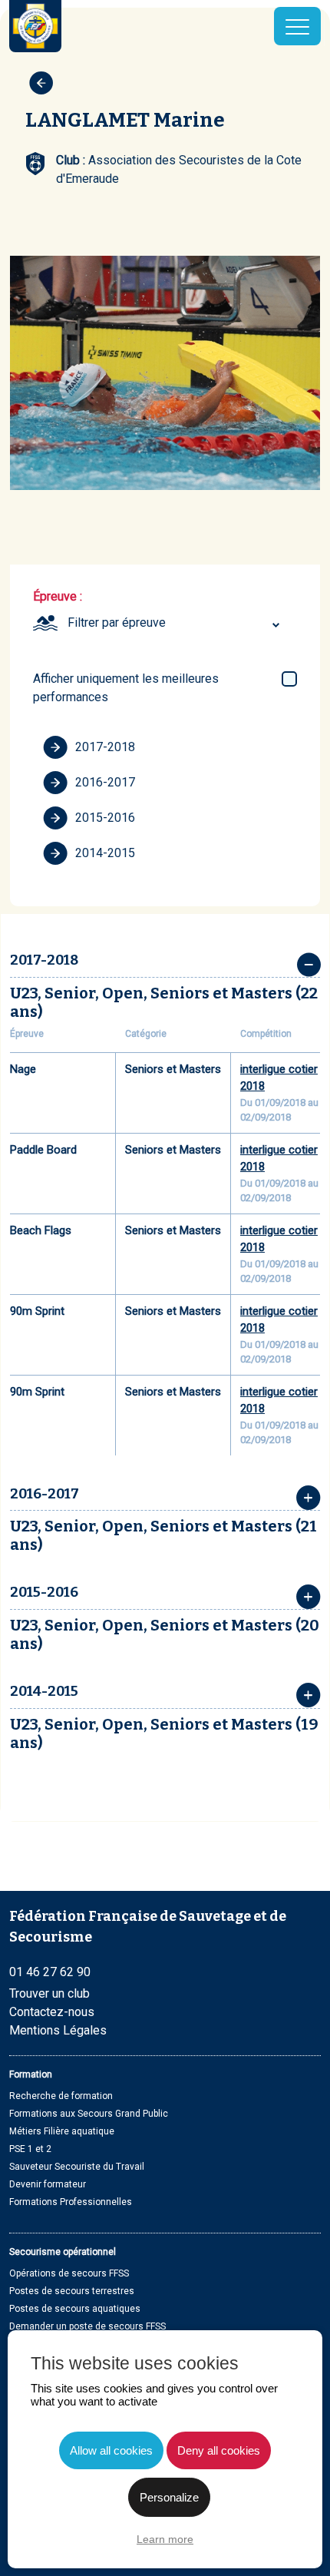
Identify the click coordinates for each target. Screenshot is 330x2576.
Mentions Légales (58, 2030)
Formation (31, 2074)
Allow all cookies (111, 2450)
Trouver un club (49, 1993)
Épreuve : (58, 596)
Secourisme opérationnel (63, 2252)
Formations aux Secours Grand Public (89, 2114)
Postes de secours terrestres (72, 2291)
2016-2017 (105, 782)
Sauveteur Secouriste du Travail (77, 2167)
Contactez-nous (52, 2012)
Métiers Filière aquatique (62, 2131)
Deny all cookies (219, 2450)
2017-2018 (105, 747)
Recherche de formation (61, 2096)
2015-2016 (105, 818)
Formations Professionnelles (71, 2202)
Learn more (165, 2539)
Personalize (169, 2497)
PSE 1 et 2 (30, 2149)
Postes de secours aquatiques (75, 2309)
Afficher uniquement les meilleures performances (126, 688)
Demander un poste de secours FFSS (87, 2326)
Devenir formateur (48, 2184)
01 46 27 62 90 (50, 1972)
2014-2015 (105, 853)
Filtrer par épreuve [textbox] (117, 622)
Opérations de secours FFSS (69, 2273)
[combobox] (176, 623)
